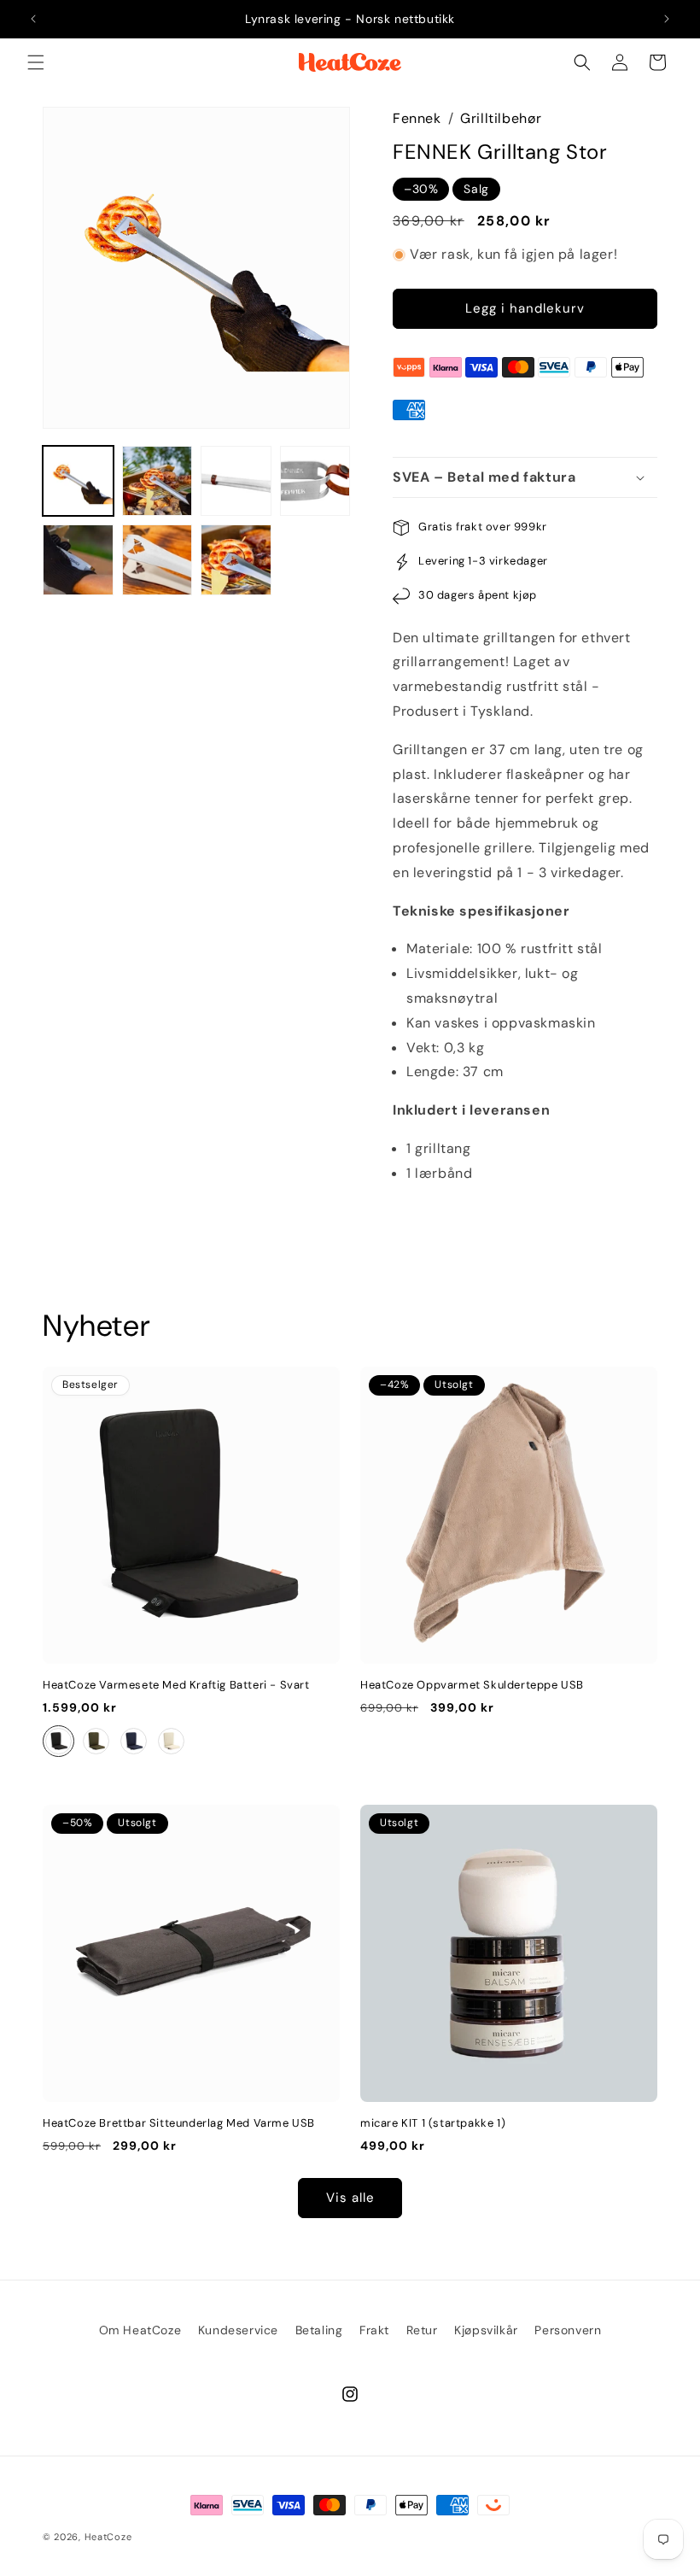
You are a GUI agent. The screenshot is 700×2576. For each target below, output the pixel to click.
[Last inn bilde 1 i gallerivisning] (78, 481)
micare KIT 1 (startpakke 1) (433, 2123)
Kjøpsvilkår (486, 2330)
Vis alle (350, 2198)
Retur (422, 2330)
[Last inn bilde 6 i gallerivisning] (157, 560)
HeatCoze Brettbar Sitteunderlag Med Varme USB (179, 2123)
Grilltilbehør (501, 118)
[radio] (58, 1741)
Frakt (374, 2330)
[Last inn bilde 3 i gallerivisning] (236, 481)
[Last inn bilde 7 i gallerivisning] (236, 560)
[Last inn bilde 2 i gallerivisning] (157, 481)
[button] (36, 62)
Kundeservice (238, 2330)
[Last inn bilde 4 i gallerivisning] (315, 481)
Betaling (319, 2330)
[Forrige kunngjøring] (33, 19)
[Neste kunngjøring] (667, 19)
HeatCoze (108, 2537)
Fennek (417, 118)
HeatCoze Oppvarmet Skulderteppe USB (472, 1685)
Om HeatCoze (140, 2330)
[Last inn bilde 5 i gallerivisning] (78, 560)
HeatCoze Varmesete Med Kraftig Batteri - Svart (176, 1685)
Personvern (568, 2330)
